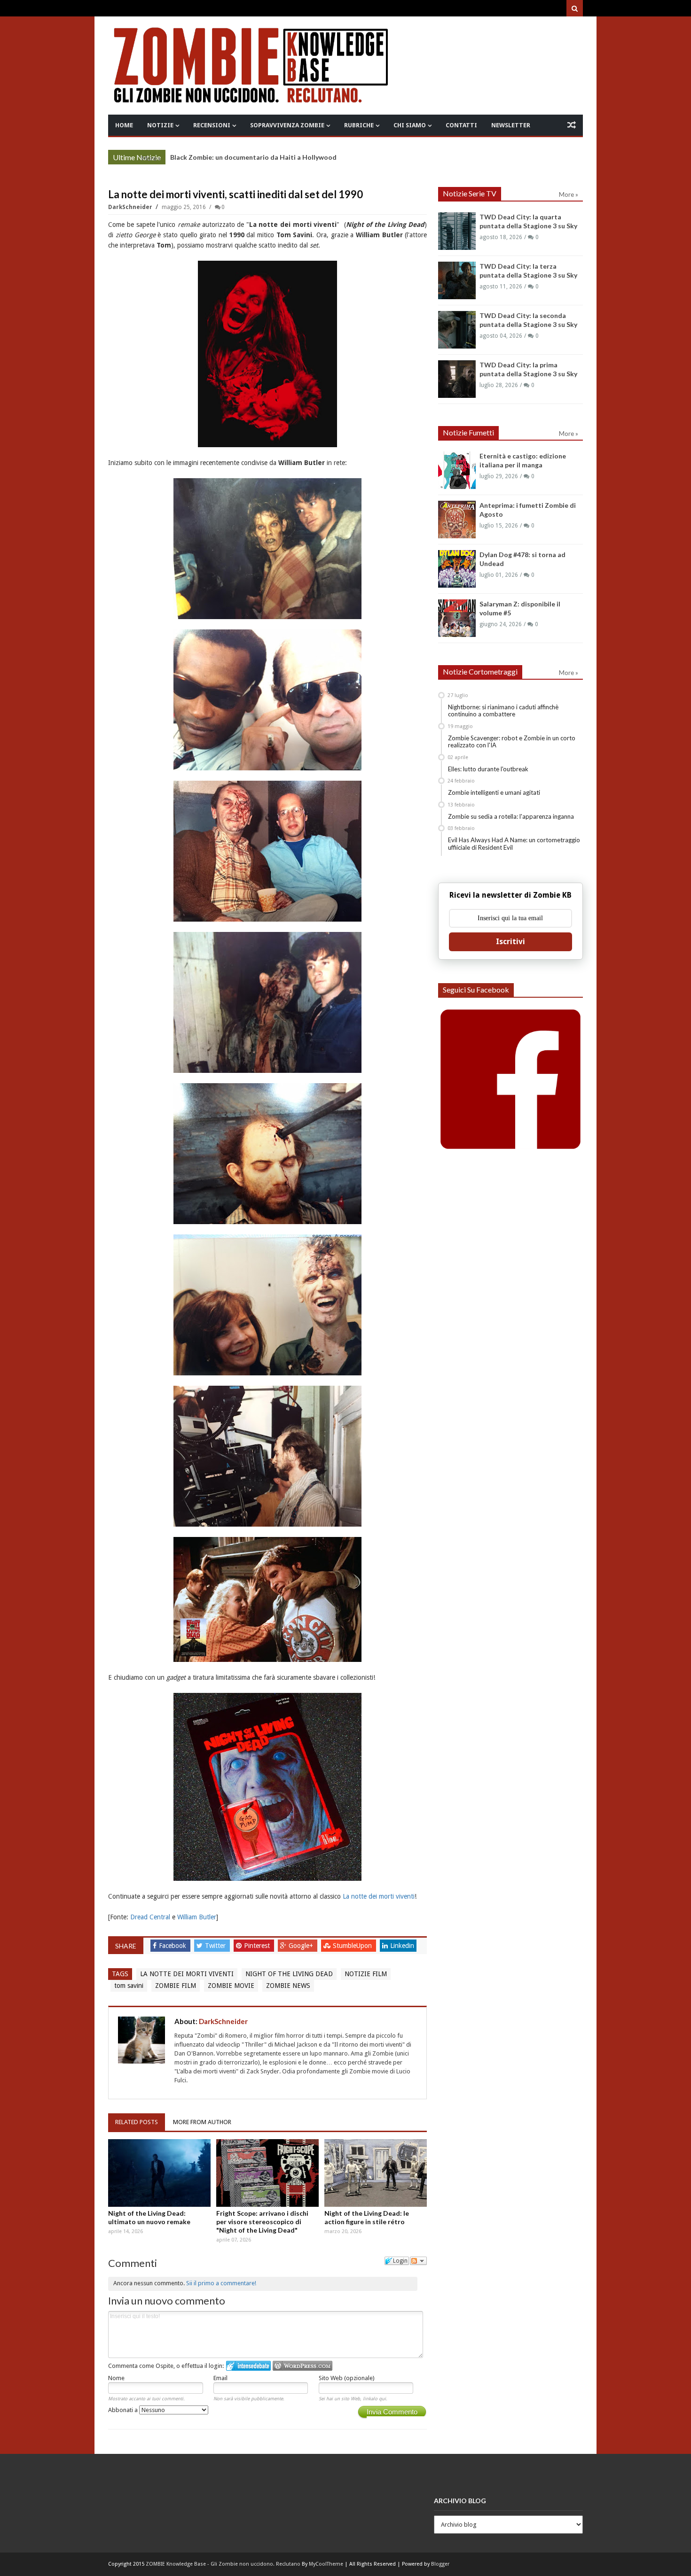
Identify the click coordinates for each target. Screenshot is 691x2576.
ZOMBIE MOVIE (231, 1986)
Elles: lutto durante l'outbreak (488, 769)
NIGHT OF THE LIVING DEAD (289, 1974)
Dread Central (150, 1917)
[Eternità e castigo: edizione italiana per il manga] (457, 470)
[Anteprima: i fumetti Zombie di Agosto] (457, 520)
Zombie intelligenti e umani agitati (494, 792)
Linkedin (402, 1946)
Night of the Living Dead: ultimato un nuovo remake (149, 2217)
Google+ (302, 1946)
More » (151, 158)
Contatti (461, 125)
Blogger (440, 2564)
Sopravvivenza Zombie (287, 125)
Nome (116, 2378)
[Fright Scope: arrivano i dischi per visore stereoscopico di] (267, 2173)
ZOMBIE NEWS (288, 1986)
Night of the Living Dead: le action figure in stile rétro (367, 2217)
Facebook (173, 1946)
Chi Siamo (410, 125)
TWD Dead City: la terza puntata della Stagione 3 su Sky (258, 157)
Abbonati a (124, 2410)
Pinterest (258, 1946)
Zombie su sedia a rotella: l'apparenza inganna (511, 816)
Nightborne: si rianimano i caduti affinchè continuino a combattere (503, 711)
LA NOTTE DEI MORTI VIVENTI (187, 1974)
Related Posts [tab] (137, 2122)
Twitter (216, 1946)
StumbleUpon (353, 1946)
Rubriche (359, 125)
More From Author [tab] (202, 2122)
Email (220, 2378)
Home (124, 125)
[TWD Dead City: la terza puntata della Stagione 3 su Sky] (457, 280)
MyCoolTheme (326, 2564)
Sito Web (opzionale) (347, 2378)
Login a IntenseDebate (248, 2366)
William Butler (197, 1917)
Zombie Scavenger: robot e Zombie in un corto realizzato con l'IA (512, 742)
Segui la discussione (418, 2261)
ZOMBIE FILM (176, 1986)
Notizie (160, 125)
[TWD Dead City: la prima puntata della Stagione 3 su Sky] (457, 379)
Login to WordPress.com (302, 2366)
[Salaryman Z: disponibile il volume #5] (457, 618)
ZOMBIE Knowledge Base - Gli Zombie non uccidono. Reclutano (223, 2564)
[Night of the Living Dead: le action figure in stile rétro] (376, 2173)
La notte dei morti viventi (379, 1896)
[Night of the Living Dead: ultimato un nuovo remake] (159, 2173)
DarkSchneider (131, 207)
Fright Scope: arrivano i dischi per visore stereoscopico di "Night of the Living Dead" (262, 2222)
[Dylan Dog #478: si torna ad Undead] (457, 569)
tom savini (129, 1986)
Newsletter (511, 125)
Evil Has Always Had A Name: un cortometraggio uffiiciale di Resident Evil (514, 844)
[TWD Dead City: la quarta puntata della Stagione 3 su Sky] (457, 231)
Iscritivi (510, 942)
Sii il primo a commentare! (221, 2283)
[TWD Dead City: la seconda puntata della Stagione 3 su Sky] (457, 330)
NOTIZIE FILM (366, 1974)
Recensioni (212, 125)
